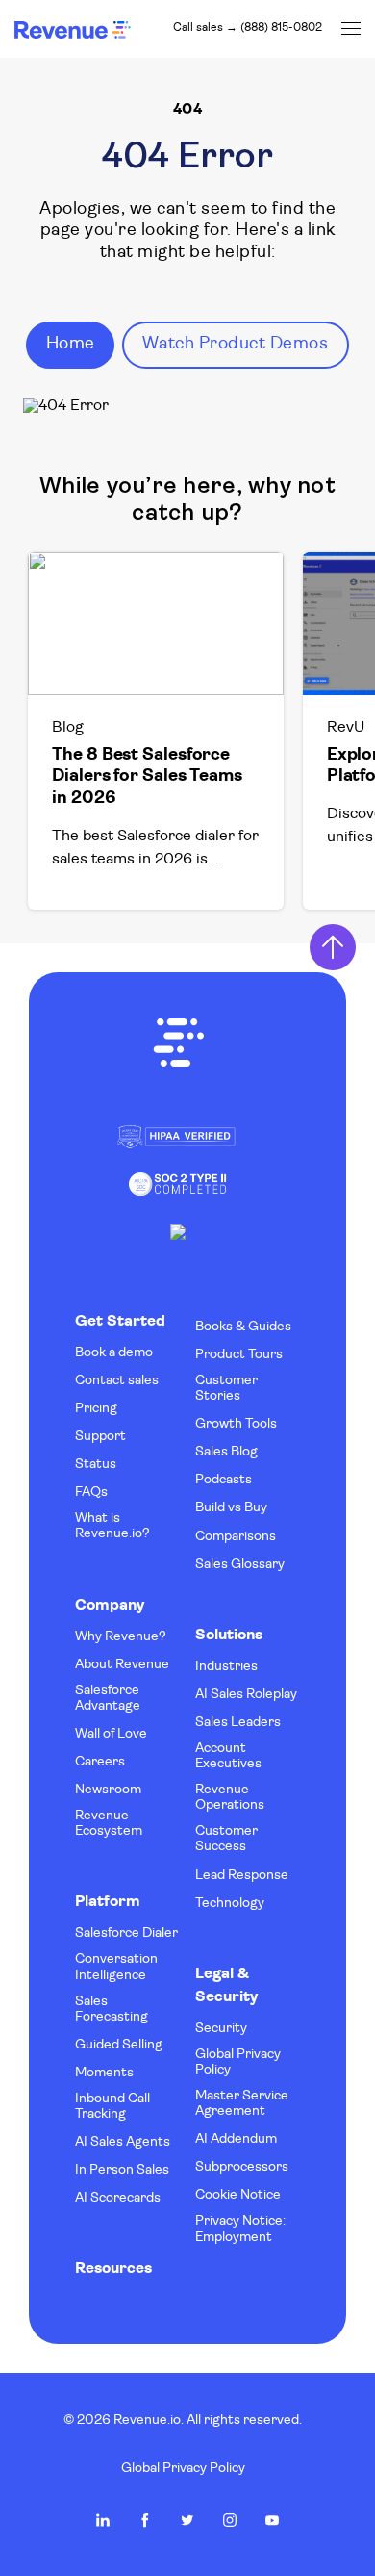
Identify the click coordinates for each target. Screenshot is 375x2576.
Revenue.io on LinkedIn (103, 2520)
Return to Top (333, 947)
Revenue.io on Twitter (187, 2520)
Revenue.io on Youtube (272, 2520)
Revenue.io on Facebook (145, 2520)
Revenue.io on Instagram (230, 2520)
